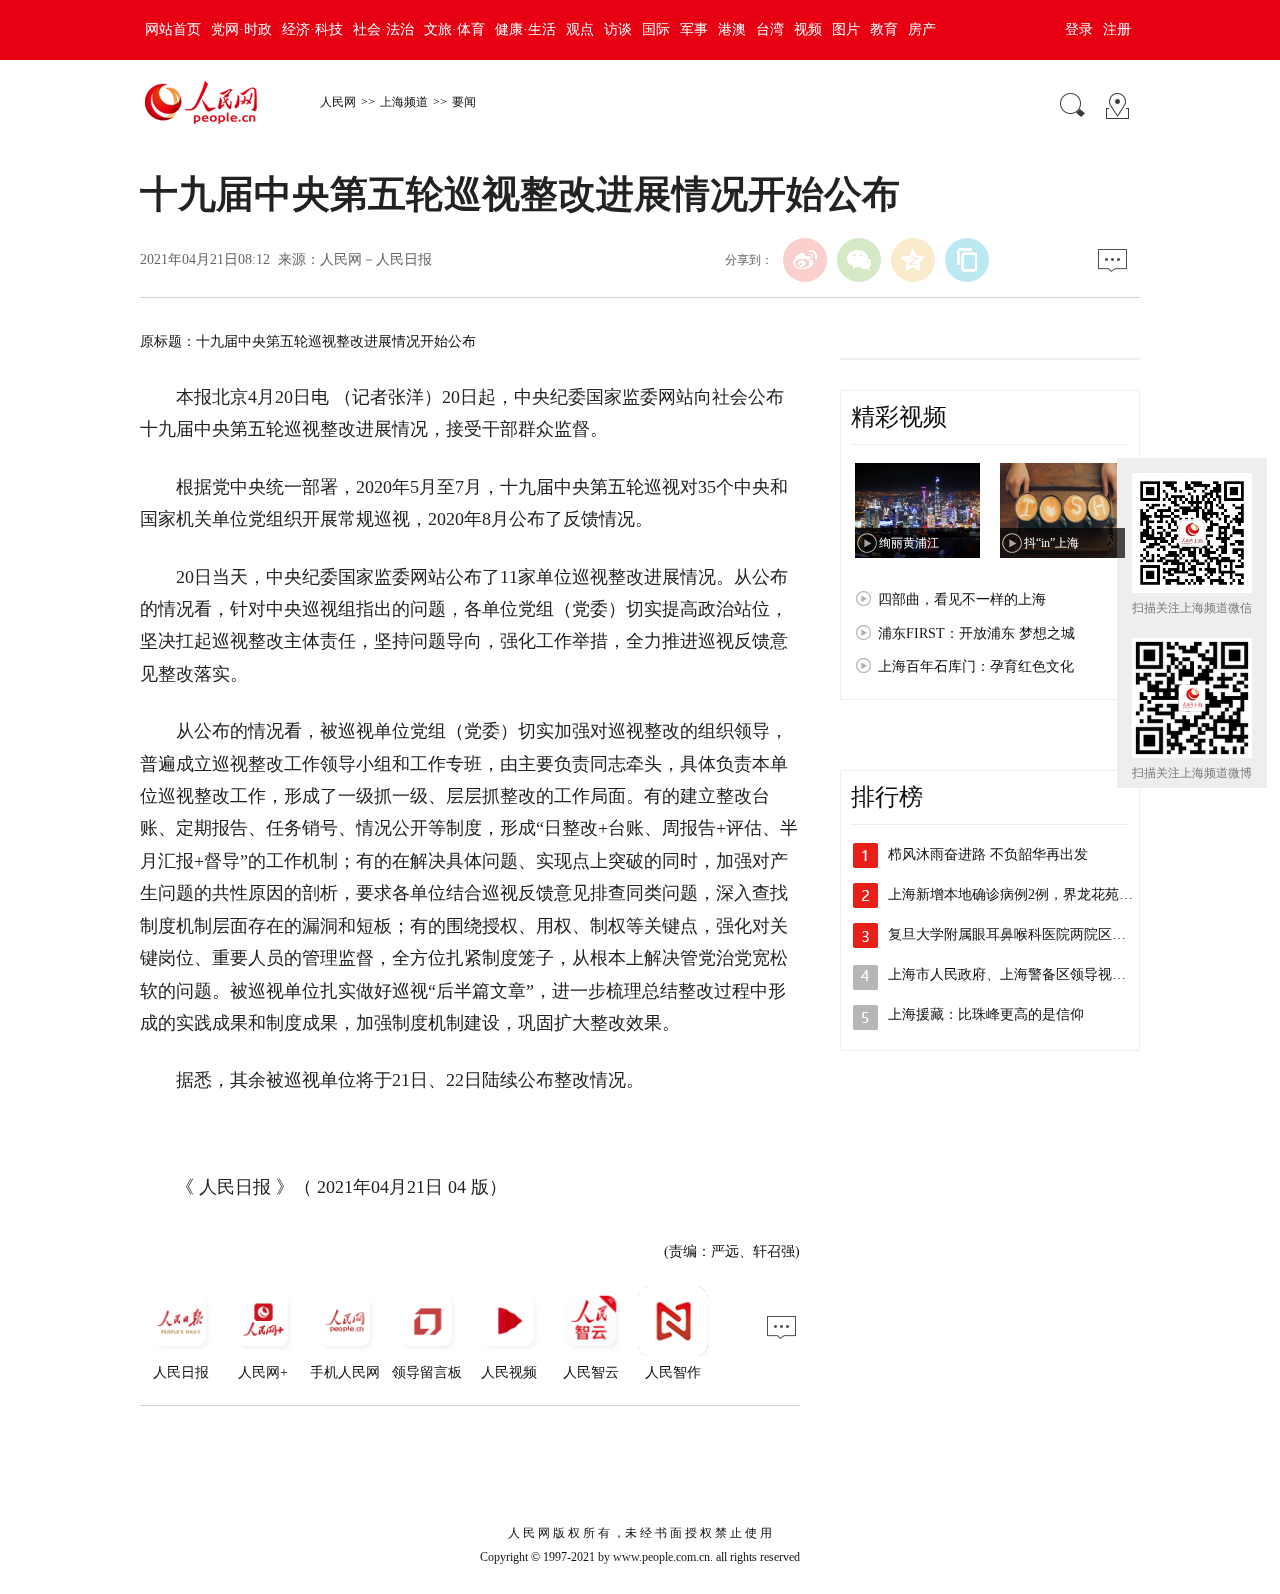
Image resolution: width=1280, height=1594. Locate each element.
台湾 (770, 29)
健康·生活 (525, 29)
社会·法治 (383, 29)
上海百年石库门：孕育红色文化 (976, 666)
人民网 (338, 102)
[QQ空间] (913, 260)
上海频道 (404, 102)
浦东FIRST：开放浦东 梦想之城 (976, 633)
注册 (1117, 29)
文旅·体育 (454, 29)
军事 (694, 29)
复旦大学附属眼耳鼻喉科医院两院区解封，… (1028, 934)
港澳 (732, 29)
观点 (580, 29)
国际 (656, 29)
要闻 (464, 102)
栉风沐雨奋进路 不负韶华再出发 (988, 854)
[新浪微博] (805, 260)
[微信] (859, 260)
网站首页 (173, 29)
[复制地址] (967, 260)
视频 (808, 29)
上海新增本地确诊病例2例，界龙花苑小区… (1024, 894)
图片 (846, 29)
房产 (922, 29)
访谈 (618, 29)
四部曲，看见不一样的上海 (962, 599)
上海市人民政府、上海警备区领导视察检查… (1028, 974)
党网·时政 (241, 29)
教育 (884, 29)
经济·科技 (312, 29)
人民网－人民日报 (376, 259)
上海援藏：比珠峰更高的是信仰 (986, 1014)
